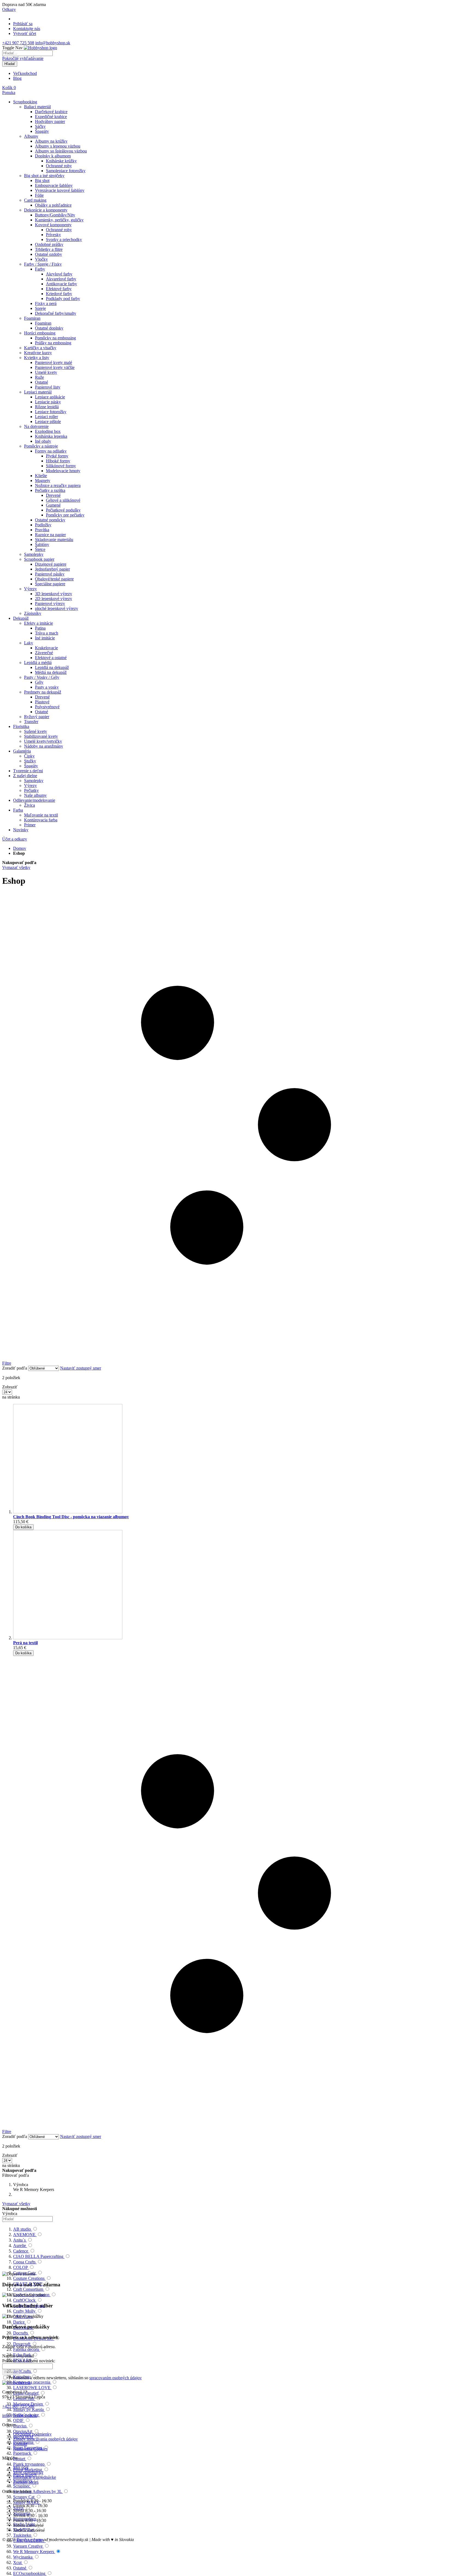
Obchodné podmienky (32, 2434)
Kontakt (20, 2444)
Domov (20, 848)
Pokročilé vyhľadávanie (23, 58)
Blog (17, 78)
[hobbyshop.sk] (16, 2383)
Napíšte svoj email (18, 2356)
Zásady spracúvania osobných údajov (45, 2439)
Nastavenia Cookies (30, 2449)
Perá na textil (25, 1643)
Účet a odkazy (15, 839)
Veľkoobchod (25, 73)
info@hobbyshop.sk (53, 43)
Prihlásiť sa (23, 24)
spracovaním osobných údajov (116, 2378)
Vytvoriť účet (25, 33)
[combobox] (27, 53)
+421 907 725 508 (18, 43)
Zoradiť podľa (15, 1368)
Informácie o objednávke (35, 2477)
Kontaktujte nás (27, 29)
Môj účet (21, 2467)
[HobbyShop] (40, 48)
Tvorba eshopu (29, 2540)
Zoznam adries (26, 2482)
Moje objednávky (28, 2472)
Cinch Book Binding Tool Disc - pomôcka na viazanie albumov (71, 1517)
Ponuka (9, 92)
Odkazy (9, 9)
